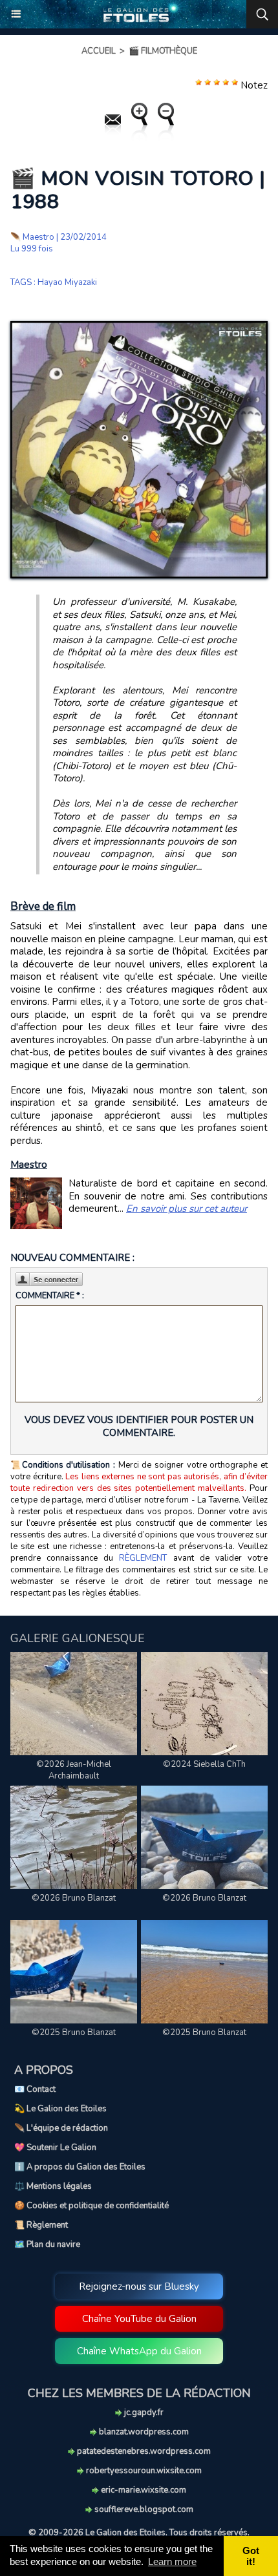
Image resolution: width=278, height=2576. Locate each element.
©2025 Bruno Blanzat (74, 2032)
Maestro (38, 237)
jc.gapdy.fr (143, 2412)
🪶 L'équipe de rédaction (61, 2128)
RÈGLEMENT (143, 1558)
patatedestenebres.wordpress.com (143, 2451)
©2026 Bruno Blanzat (74, 1898)
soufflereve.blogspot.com (143, 2509)
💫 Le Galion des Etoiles (60, 2109)
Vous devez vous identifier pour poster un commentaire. (139, 1426)
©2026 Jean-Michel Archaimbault (74, 1770)
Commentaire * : (50, 1296)
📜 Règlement (41, 2225)
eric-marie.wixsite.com (143, 2490)
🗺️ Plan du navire (47, 2244)
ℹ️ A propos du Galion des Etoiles (80, 2167)
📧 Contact (35, 2089)
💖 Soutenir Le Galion (55, 2148)
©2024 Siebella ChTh (204, 1764)
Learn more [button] (172, 2561)
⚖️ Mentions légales (53, 2186)
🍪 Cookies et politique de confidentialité (91, 2206)
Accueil (99, 51)
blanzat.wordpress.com (143, 2432)
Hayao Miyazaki (67, 282)
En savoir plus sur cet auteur (187, 1209)
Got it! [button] (251, 2556)
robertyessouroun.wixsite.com (143, 2471)
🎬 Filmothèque (163, 51)
